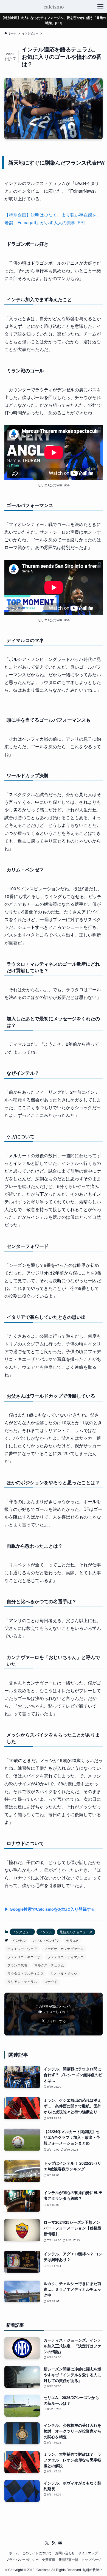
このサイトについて (37, 2553)
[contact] (60, 2543)
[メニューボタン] (100, 7)
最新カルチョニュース (76, 1932)
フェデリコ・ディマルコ (66, 1957)
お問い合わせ (65, 2553)
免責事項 (49, 2560)
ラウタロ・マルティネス (26, 1973)
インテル (46, 1932)
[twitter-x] (47, 2543)
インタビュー (22, 1932)
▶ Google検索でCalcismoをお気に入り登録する (50, 1909)
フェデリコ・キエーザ (24, 1957)
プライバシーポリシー (22, 2560)
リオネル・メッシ (64, 1973)
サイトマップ (88, 2553)
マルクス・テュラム (49, 1965)
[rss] (54, 2543)
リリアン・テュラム (22, 1981)
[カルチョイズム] (53, 7)
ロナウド (51, 1981)
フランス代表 (17, 1965)
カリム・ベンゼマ (46, 1940)
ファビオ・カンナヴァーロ (64, 1948)
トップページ (91, 2560)
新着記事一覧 (68, 2560)
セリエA (72, 1940)
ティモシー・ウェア (22, 1948)
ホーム (14, 2553)
